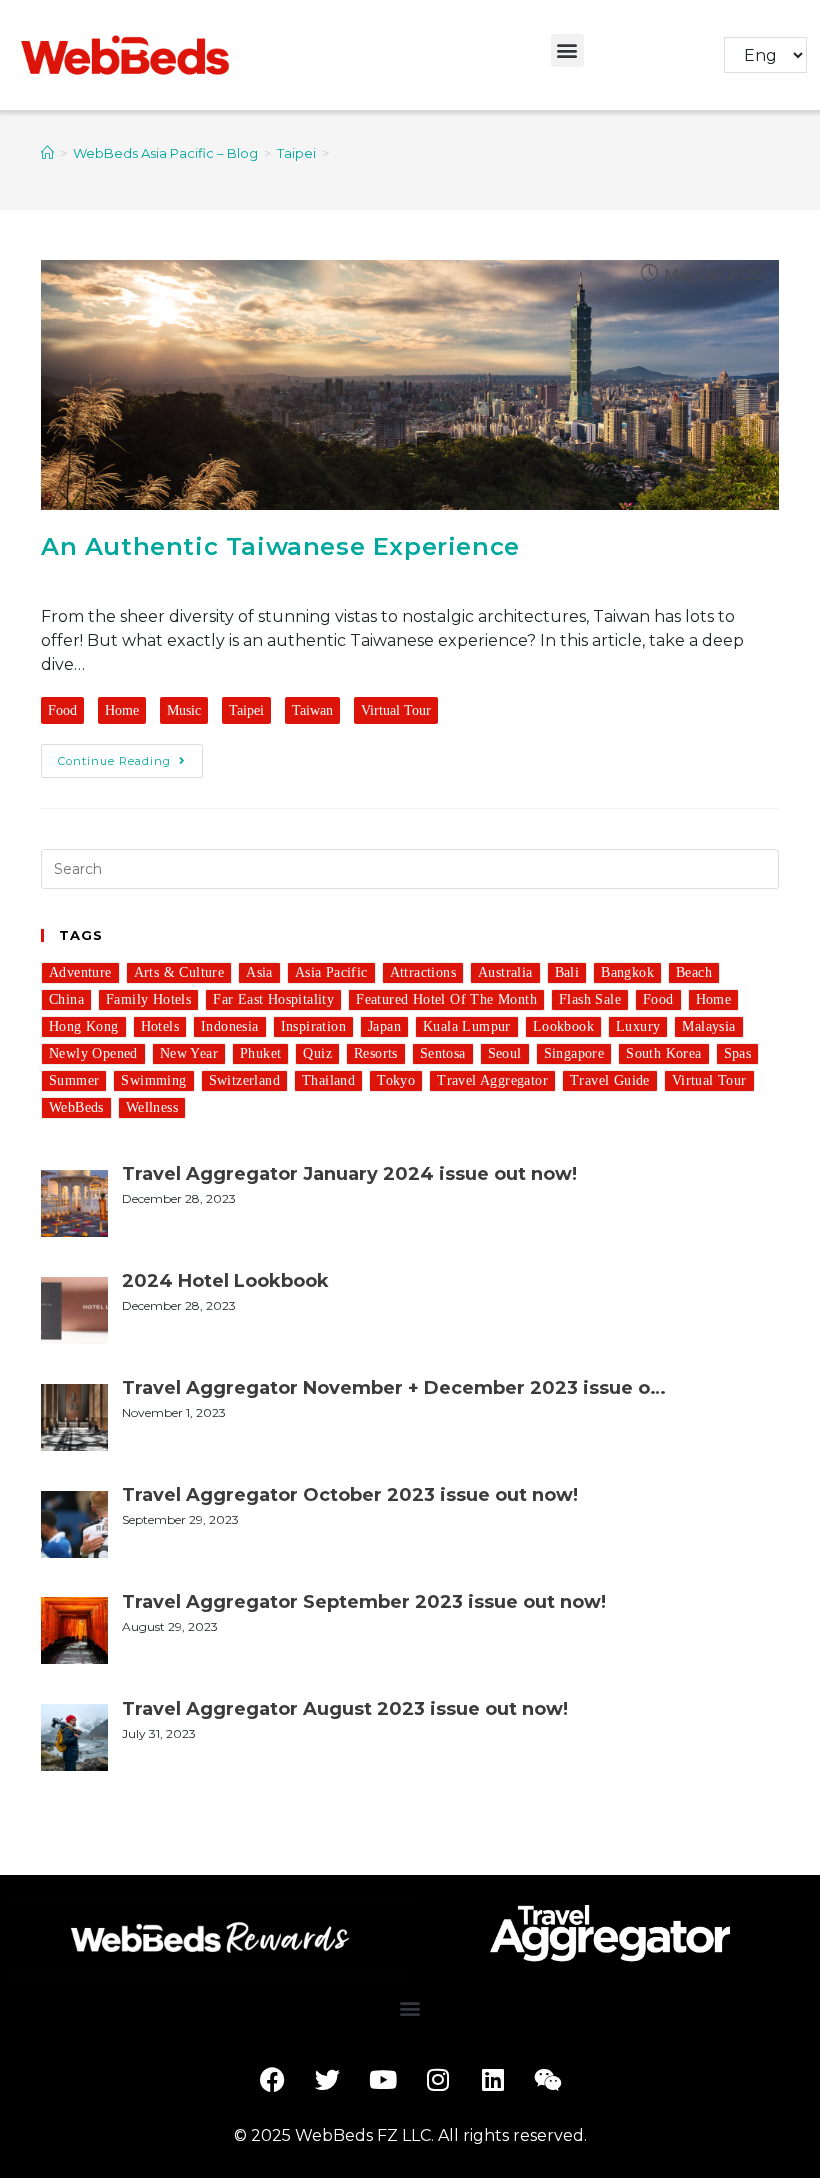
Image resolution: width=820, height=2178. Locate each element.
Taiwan (312, 710)
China (66, 999)
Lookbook (563, 1026)
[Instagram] (438, 2079)
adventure (80, 972)
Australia (505, 972)
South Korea (663, 1053)
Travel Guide (610, 1080)
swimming (153, 1080)
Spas (738, 1053)
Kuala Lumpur (467, 1026)
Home (122, 710)
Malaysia (708, 1026)
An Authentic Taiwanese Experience (280, 546)
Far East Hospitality (273, 999)
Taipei (246, 710)
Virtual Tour (396, 710)
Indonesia (230, 1026)
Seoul (505, 1053)
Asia (259, 972)
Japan (384, 1026)
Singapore (574, 1053)
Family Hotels (148, 999)
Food (62, 710)
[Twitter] (328, 2079)
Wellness (152, 1107)
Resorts (376, 1053)
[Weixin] (548, 2079)
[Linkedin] (493, 2079)
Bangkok (627, 972)
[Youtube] (383, 2079)
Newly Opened (93, 1053)
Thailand (328, 1080)
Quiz (317, 1053)
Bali (567, 972)
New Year (189, 1053)
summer (74, 1080)
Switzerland (244, 1080)
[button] (567, 50)
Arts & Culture (179, 972)
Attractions (423, 972)
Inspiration (313, 1026)
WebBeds (76, 1107)
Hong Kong (84, 1026)
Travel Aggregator (492, 1080)
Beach (694, 972)
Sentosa (443, 1053)
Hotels (160, 1026)
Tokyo (396, 1080)
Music (184, 710)
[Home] (47, 153)
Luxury (638, 1026)
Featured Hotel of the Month (446, 999)
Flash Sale (590, 999)
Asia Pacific (331, 972)
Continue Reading (114, 761)
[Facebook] (273, 2079)
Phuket (260, 1053)
